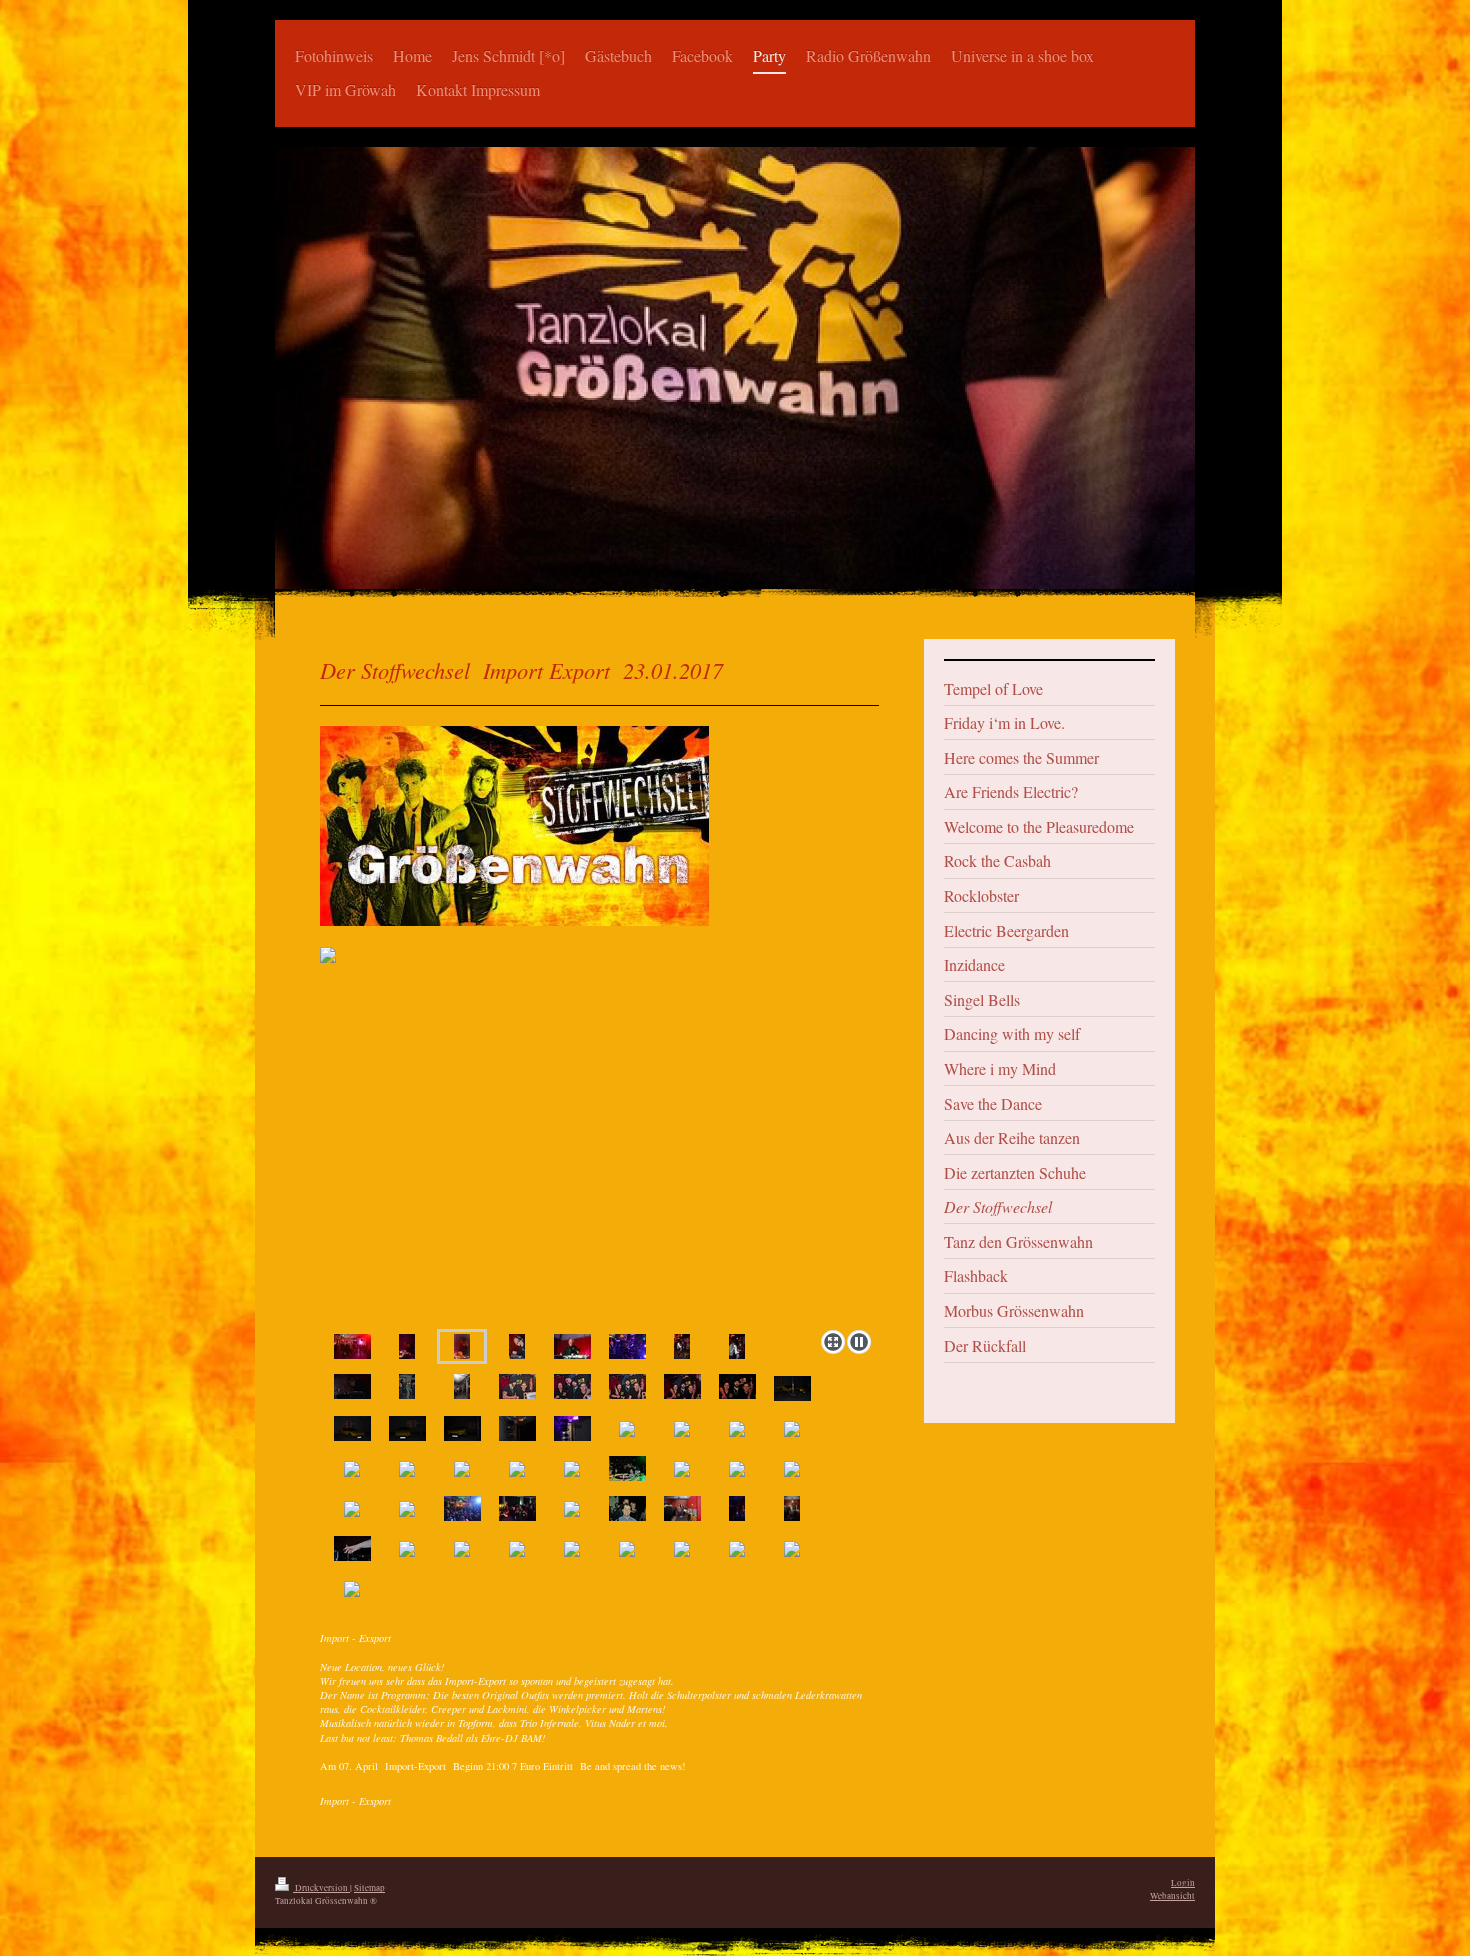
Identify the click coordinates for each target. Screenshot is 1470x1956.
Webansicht (1172, 1895)
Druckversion (321, 1887)
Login (1183, 1882)
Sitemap (369, 1887)
